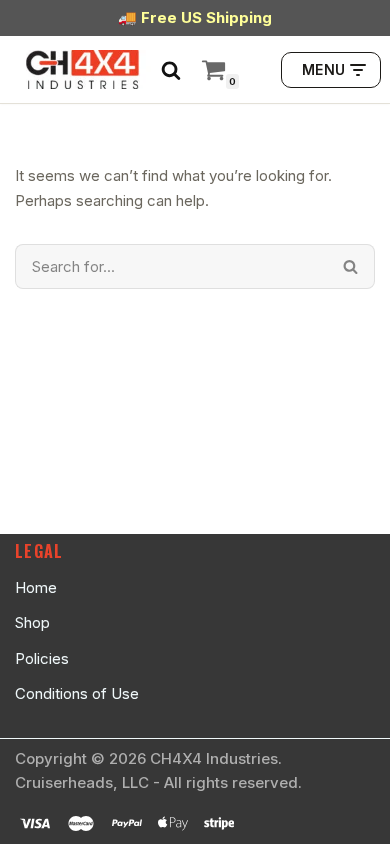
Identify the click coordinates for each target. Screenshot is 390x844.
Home (36, 587)
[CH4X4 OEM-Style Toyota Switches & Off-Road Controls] (83, 69)
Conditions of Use (77, 693)
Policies (42, 658)
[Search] (171, 70)
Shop (32, 622)
